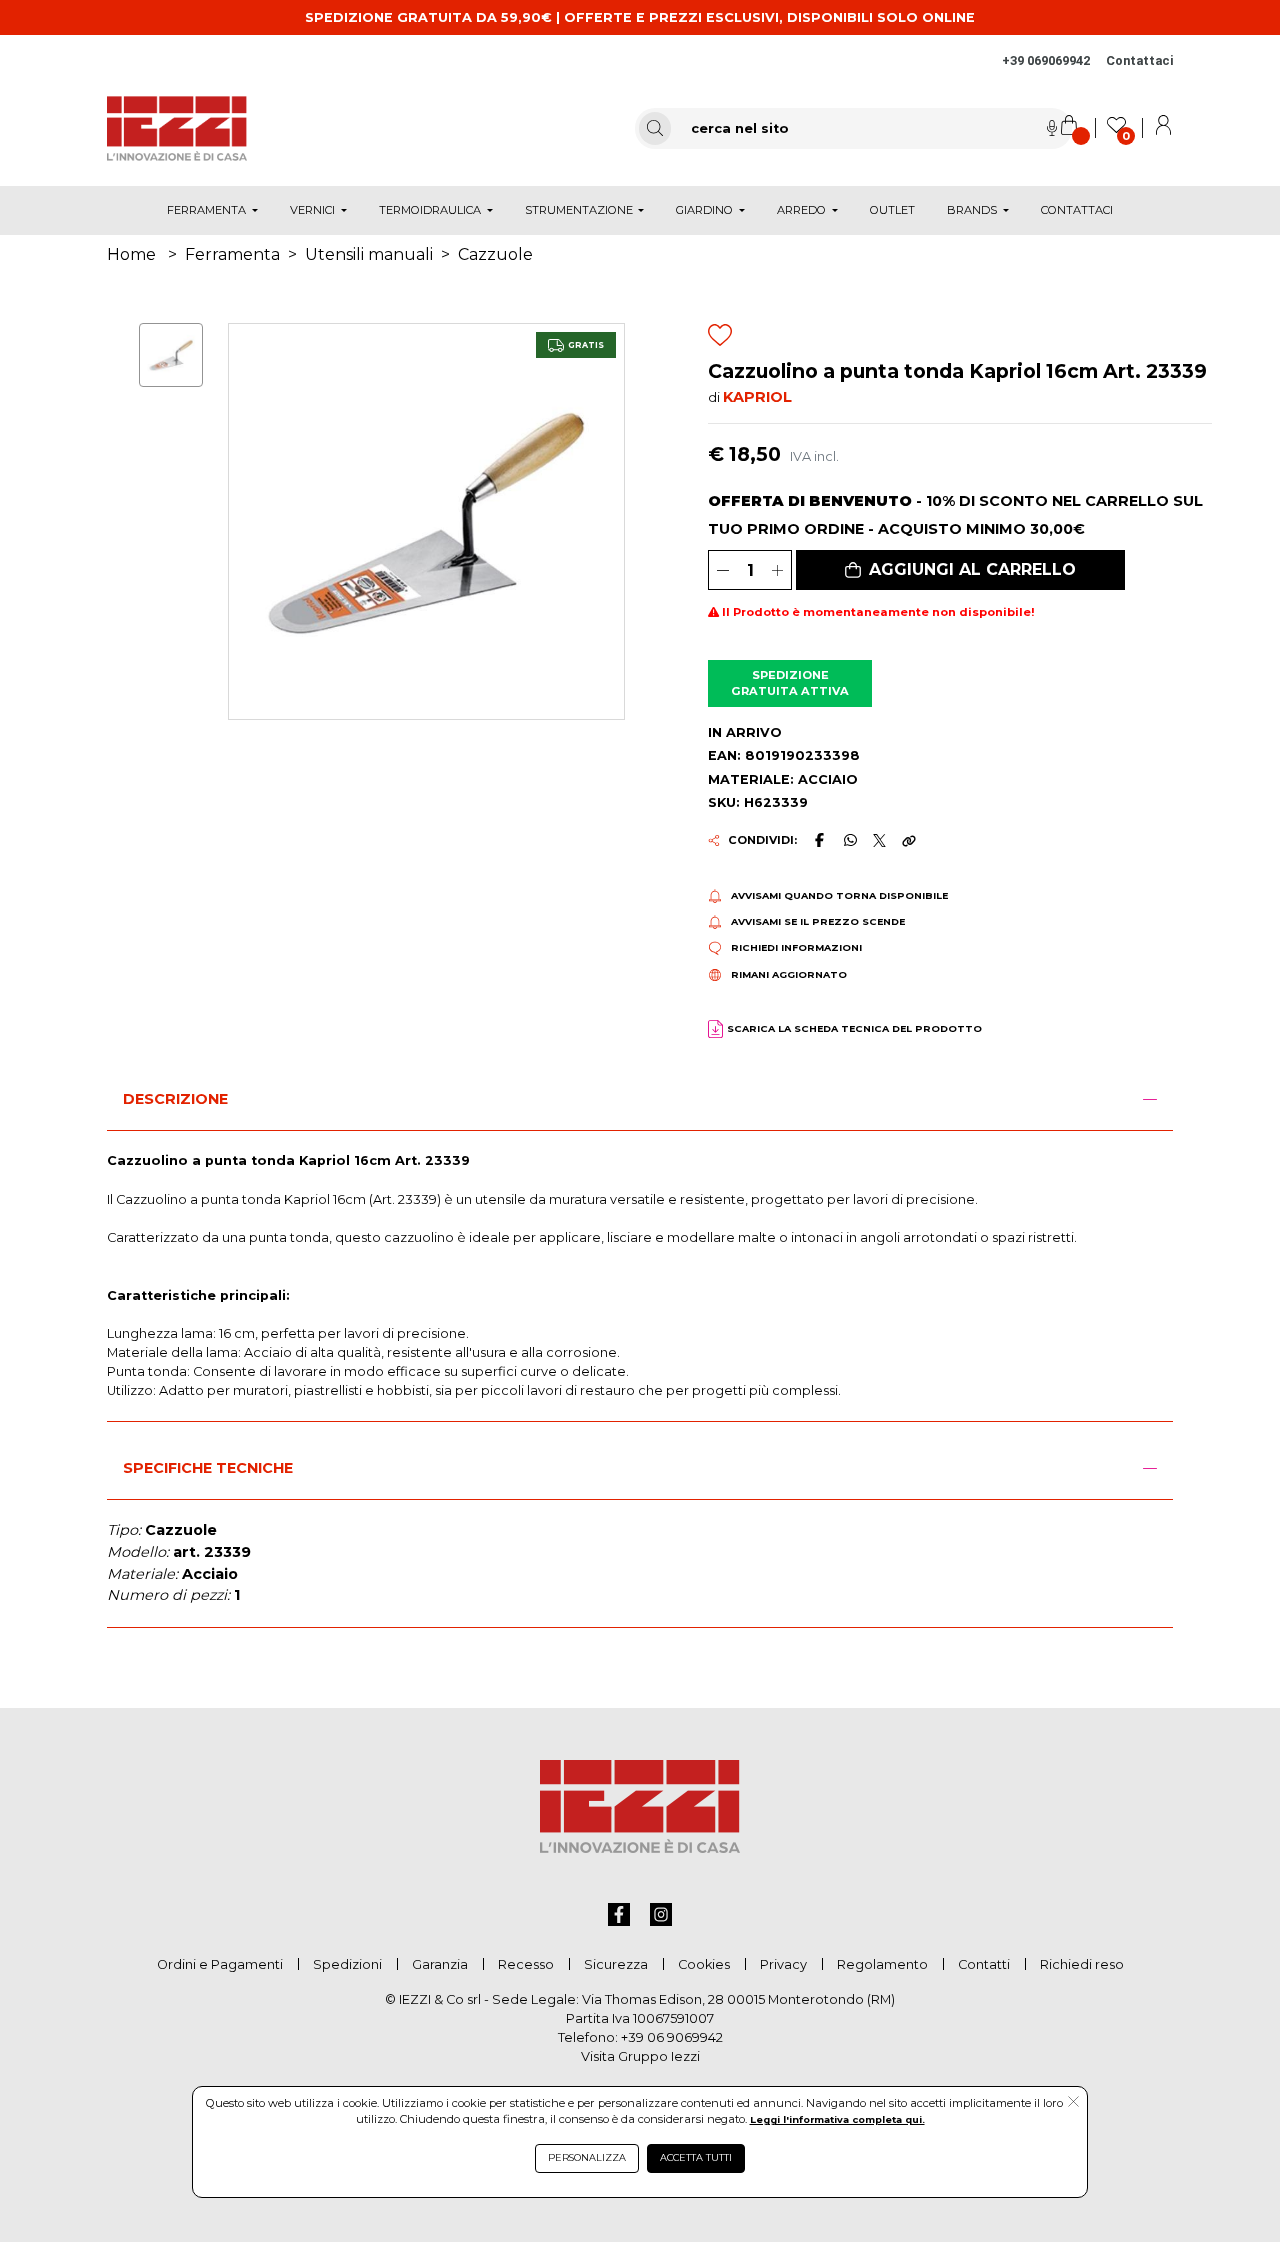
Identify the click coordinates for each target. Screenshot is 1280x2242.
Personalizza (587, 2157)
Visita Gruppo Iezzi (640, 2056)
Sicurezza (616, 1964)
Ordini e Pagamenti (220, 1964)
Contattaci (1139, 60)
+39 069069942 (1046, 60)
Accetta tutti (696, 2157)
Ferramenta (232, 254)
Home (131, 254)
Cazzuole (495, 254)
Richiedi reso (1082, 1964)
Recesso (526, 1964)
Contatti (984, 1964)
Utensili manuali (369, 254)
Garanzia (440, 1964)
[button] (960, 570)
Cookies (704, 1964)
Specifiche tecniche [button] (208, 1468)
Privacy (783, 1964)
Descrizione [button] (175, 1099)
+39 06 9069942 (672, 2037)
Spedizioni (347, 1964)
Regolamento (882, 1964)
